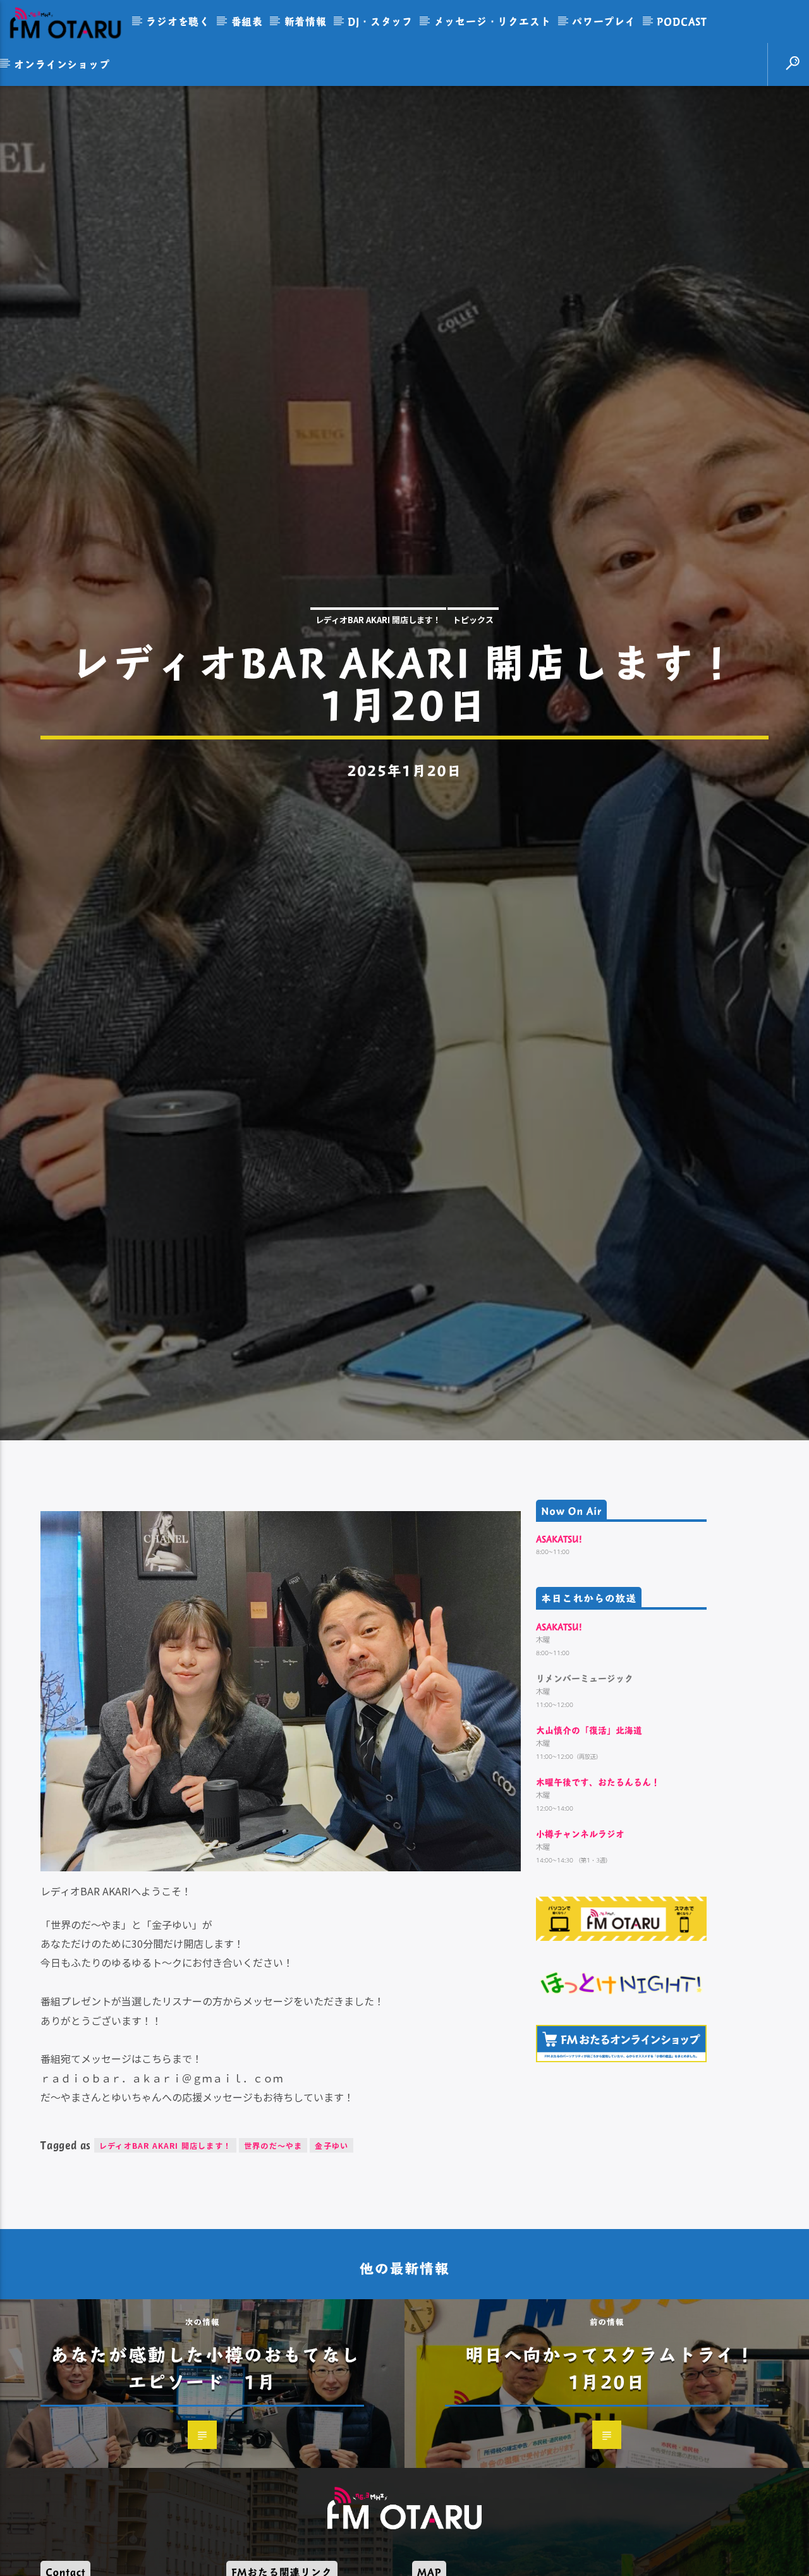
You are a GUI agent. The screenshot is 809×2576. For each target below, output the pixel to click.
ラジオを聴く (178, 21)
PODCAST (682, 21)
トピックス (473, 673)
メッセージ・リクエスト (493, 21)
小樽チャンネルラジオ (580, 1950)
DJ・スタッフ (380, 21)
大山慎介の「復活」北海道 (589, 1846)
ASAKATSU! (559, 1655)
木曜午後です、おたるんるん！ (598, 1898)
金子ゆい (332, 2262)
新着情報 (306, 21)
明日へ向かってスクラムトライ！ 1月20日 (620, 2483)
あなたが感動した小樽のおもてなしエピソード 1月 (205, 2483)
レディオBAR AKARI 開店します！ (378, 673)
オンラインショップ (62, 64)
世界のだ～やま (273, 2262)
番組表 (247, 21)
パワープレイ (604, 21)
